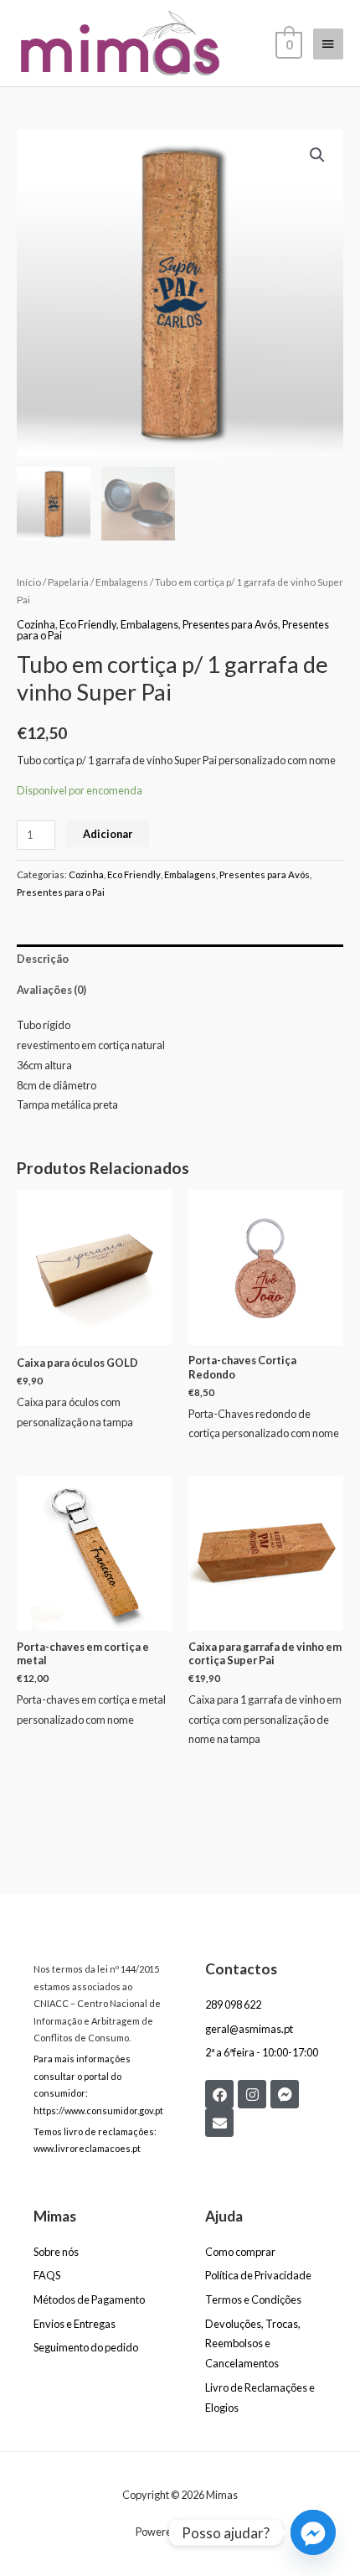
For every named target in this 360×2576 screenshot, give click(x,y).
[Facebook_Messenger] (313, 2532)
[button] (317, 155)
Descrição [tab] (43, 959)
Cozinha (36, 624)
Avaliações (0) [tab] (51, 990)
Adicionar (108, 834)
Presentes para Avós (230, 624)
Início (29, 582)
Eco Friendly (88, 624)
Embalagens (122, 582)
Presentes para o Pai (61, 892)
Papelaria (68, 582)
